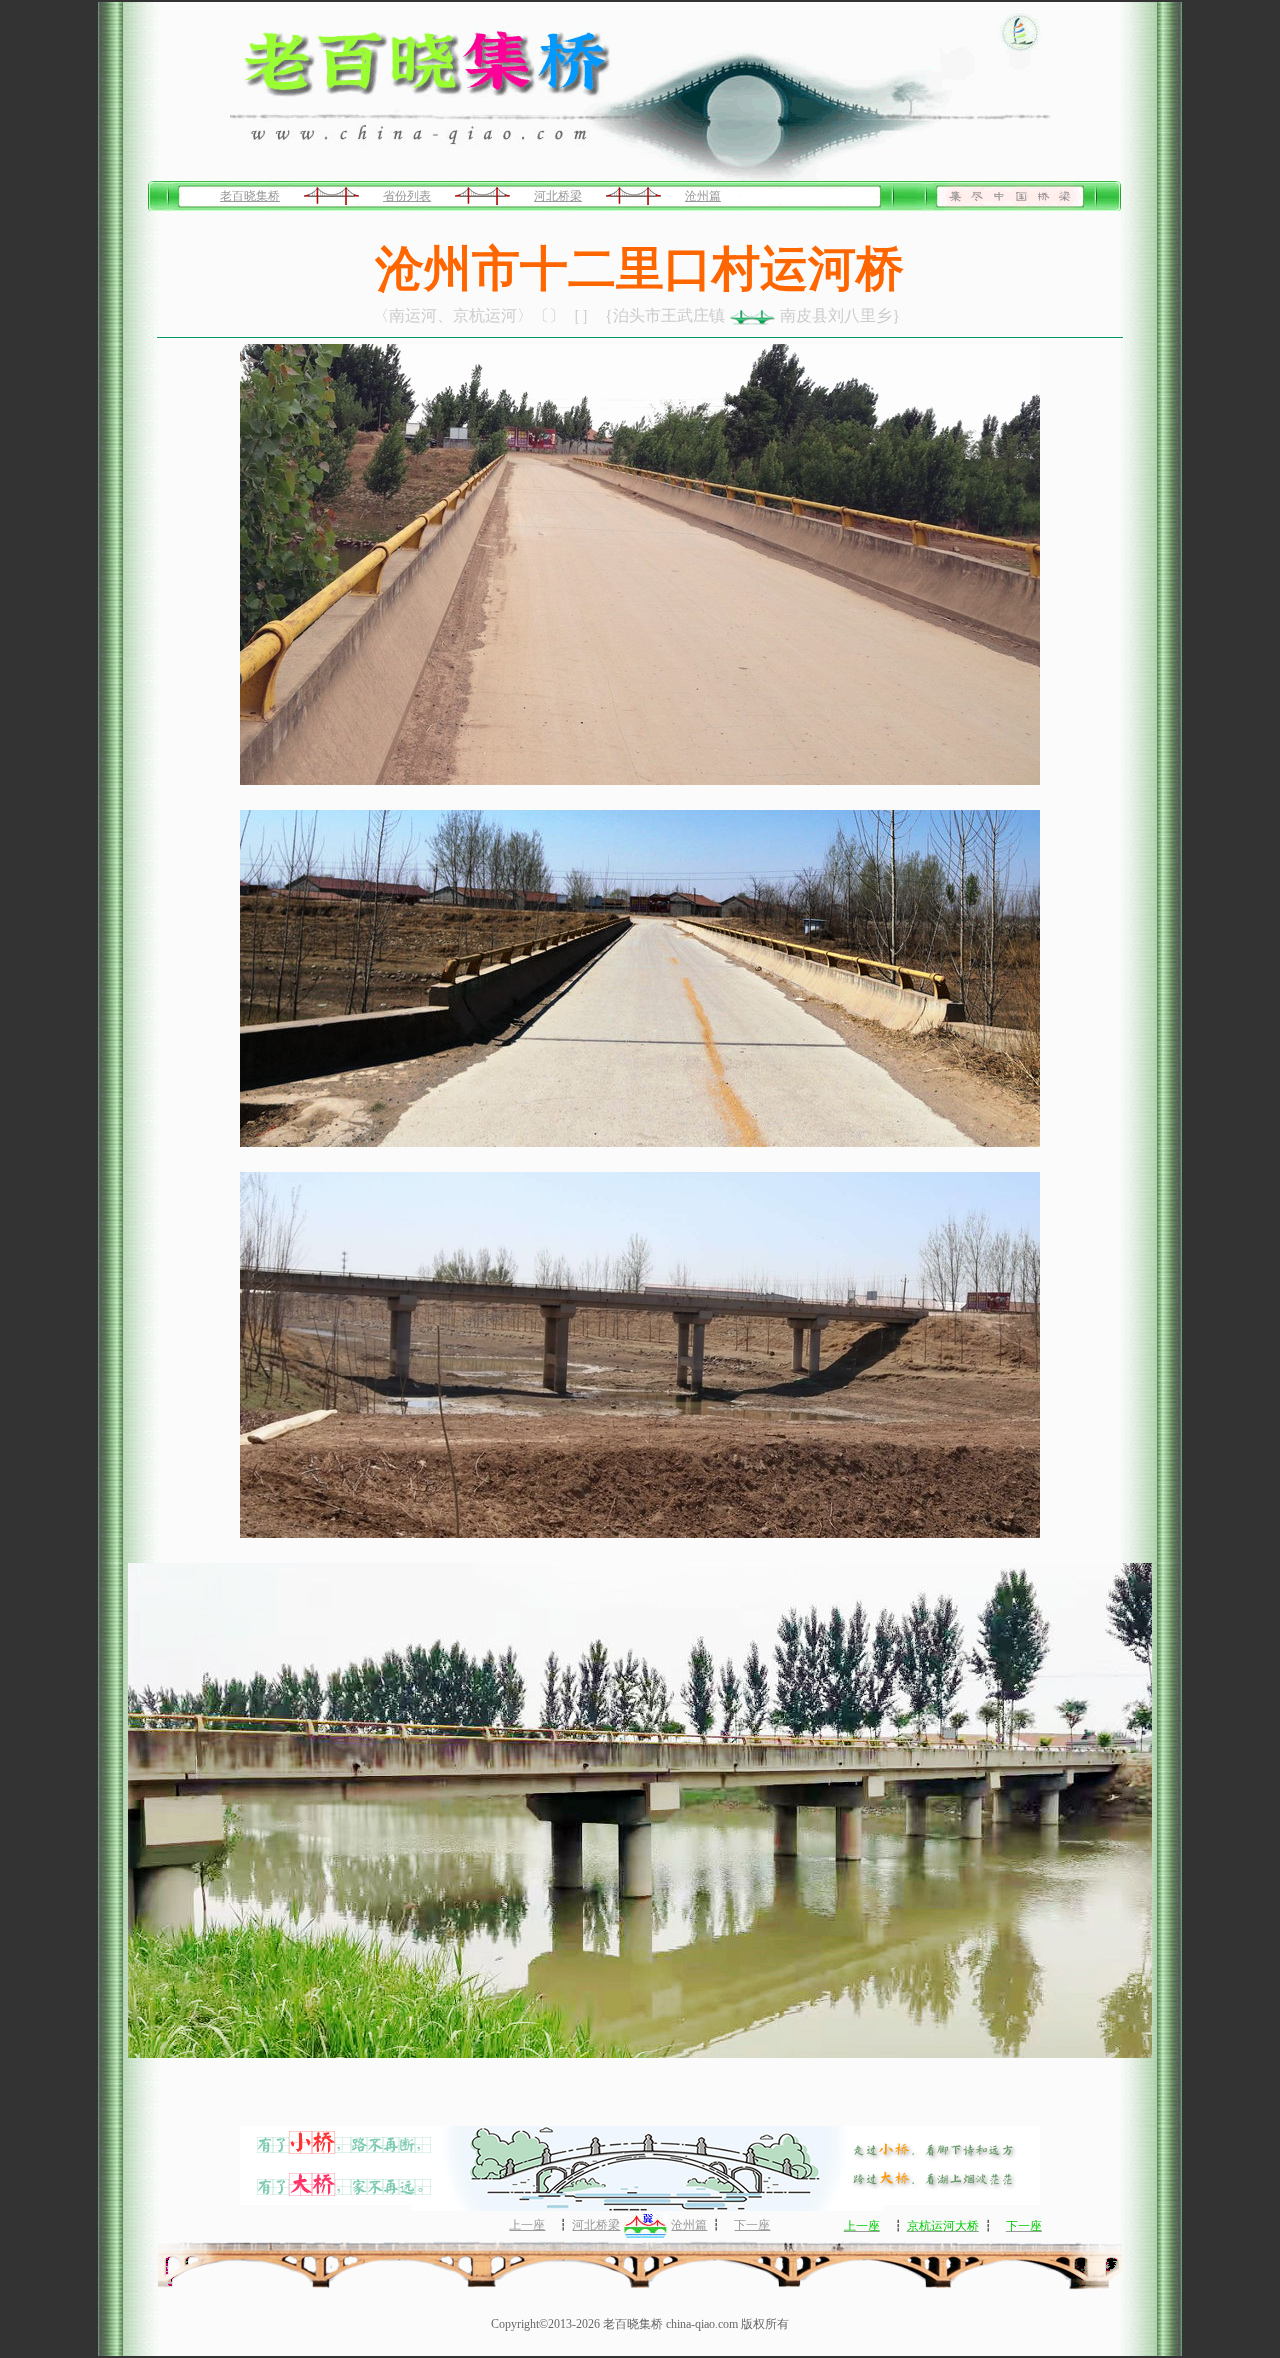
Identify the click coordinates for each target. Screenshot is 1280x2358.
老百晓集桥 (250, 196)
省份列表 (407, 196)
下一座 (752, 2225)
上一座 (527, 2225)
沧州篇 (703, 196)
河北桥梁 (558, 196)
